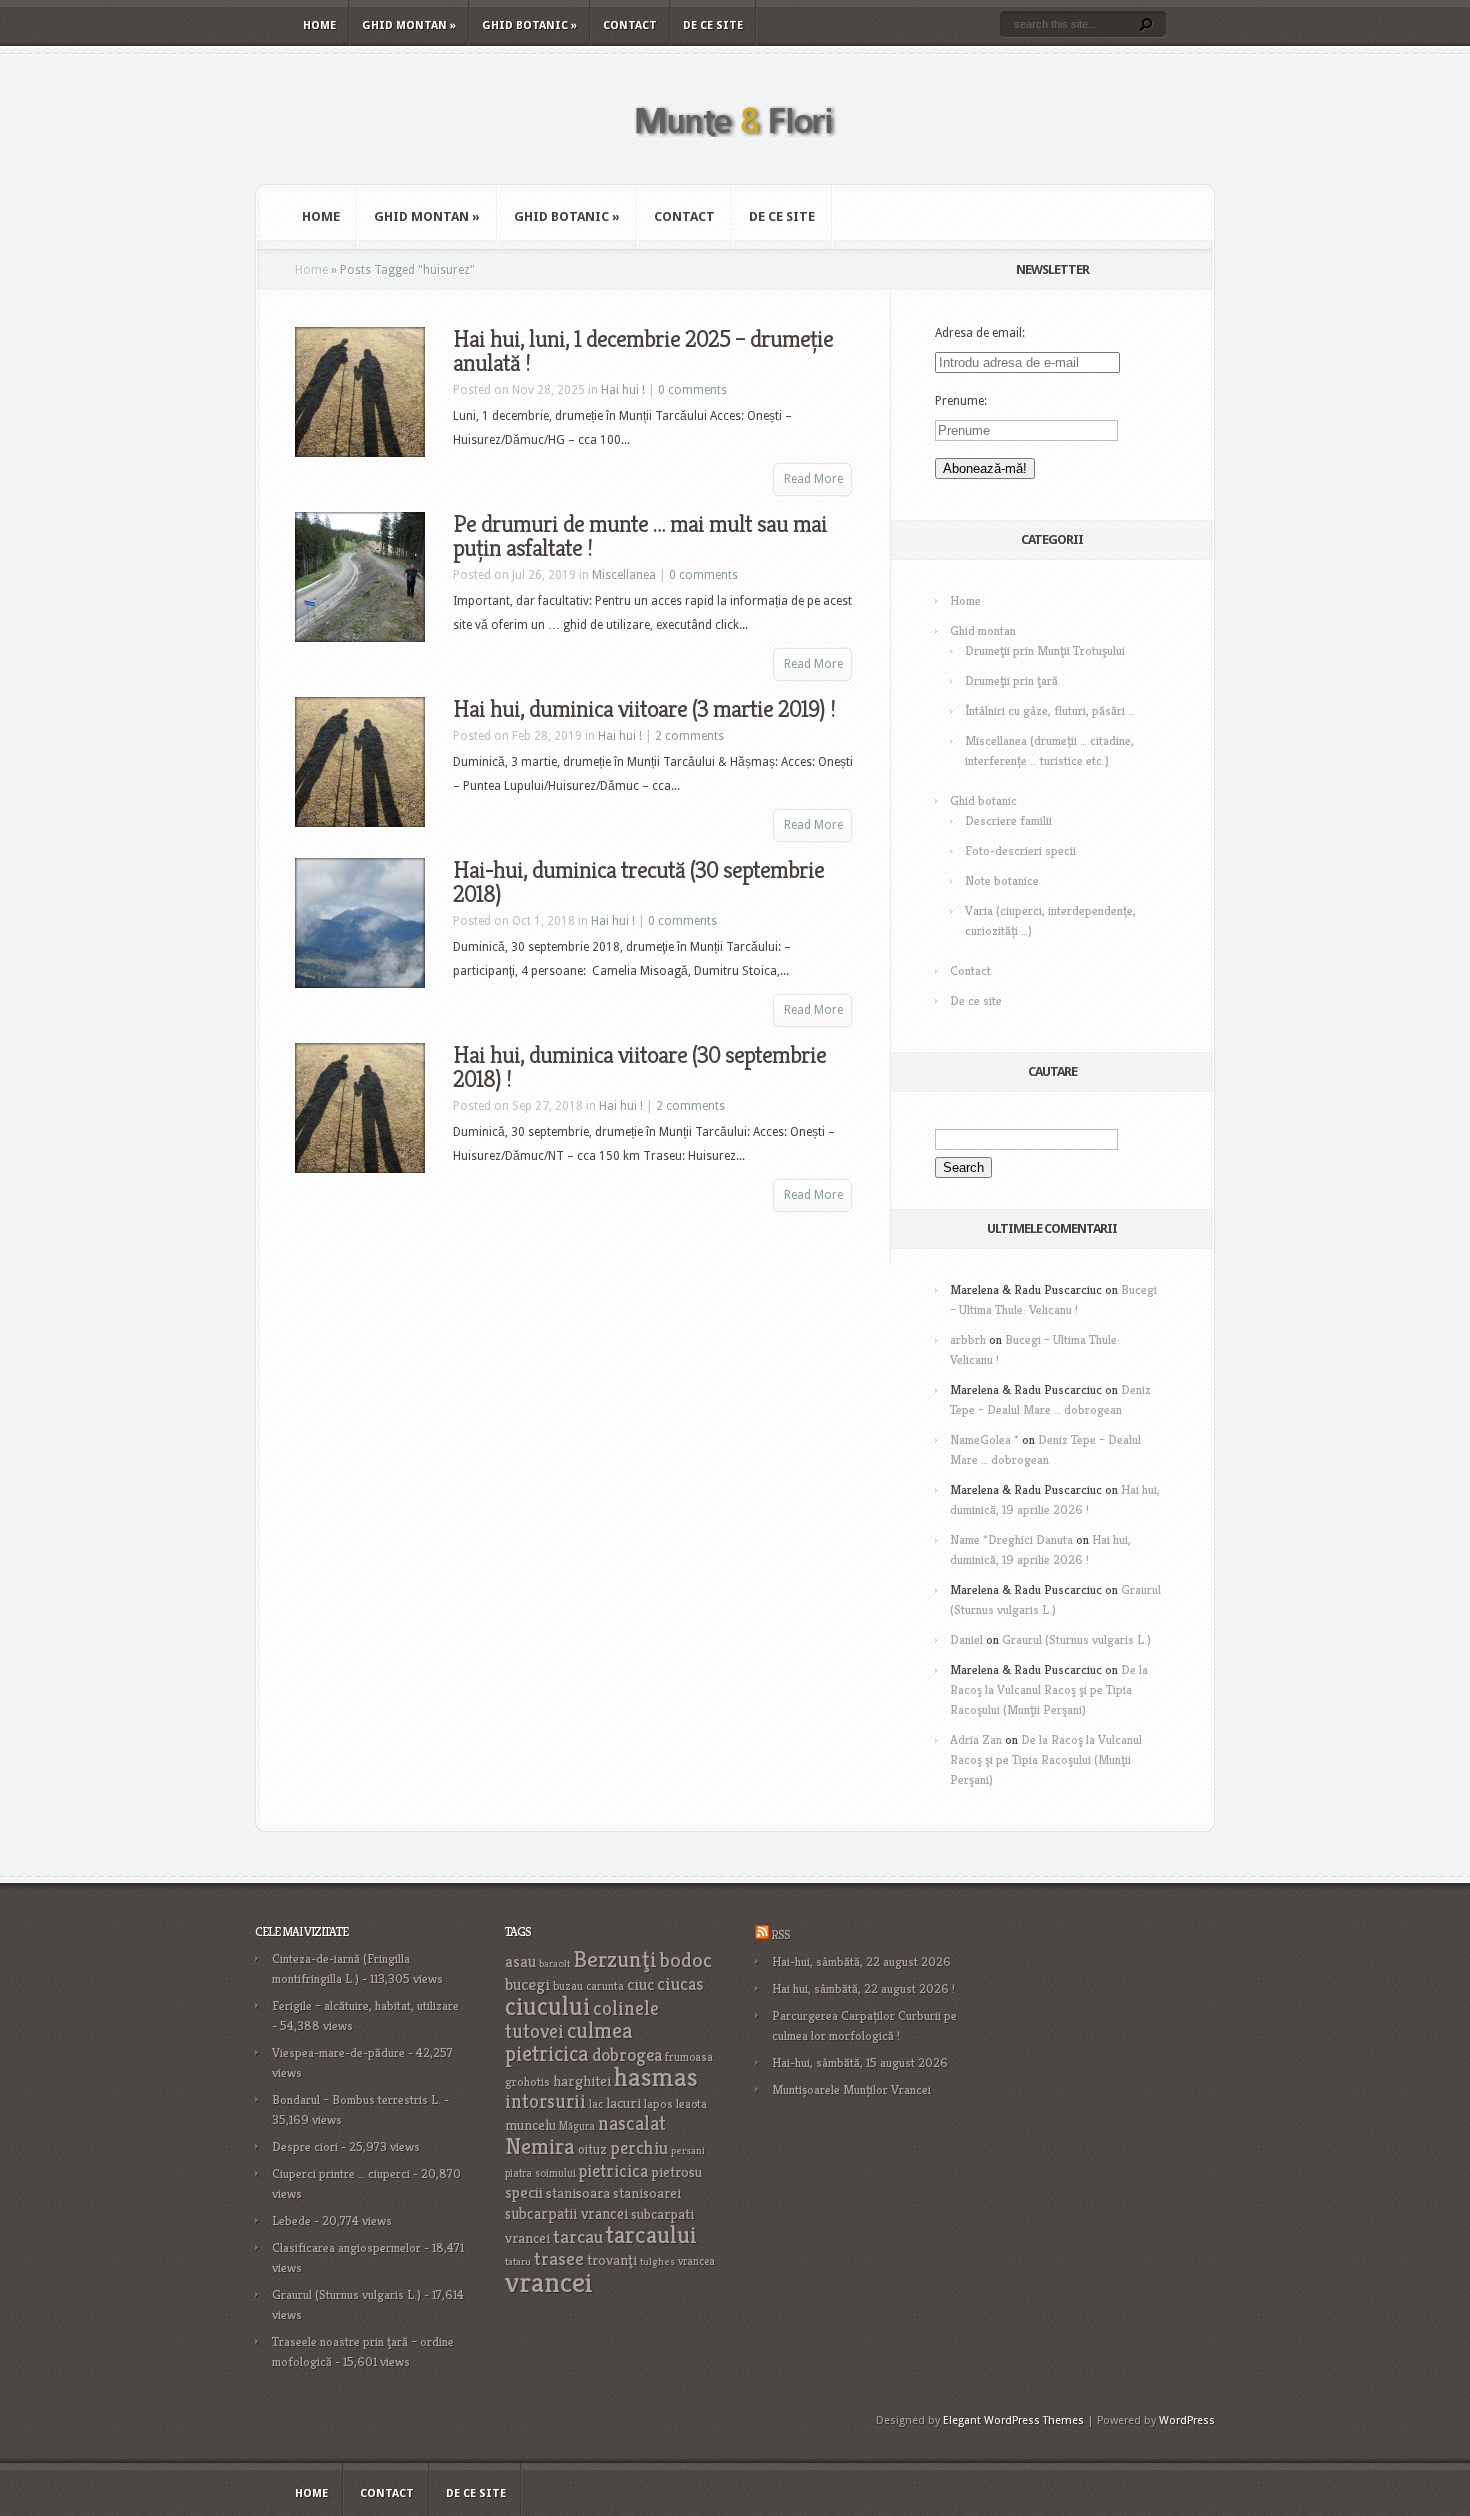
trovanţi (612, 2260)
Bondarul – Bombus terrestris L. (356, 2099)
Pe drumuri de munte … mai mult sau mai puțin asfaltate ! (640, 536)
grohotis (527, 2082)
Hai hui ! (623, 390)
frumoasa (689, 2056)
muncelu (530, 2124)
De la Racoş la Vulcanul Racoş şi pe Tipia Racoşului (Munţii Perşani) (1049, 1689)
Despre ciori (305, 2146)
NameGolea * (984, 1439)
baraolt (554, 1963)
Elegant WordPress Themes (1013, 2420)
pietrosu (676, 2172)
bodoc (686, 1960)
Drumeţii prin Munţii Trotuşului (1045, 650)
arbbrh (968, 1339)
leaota (691, 2103)
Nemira (540, 2146)
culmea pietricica (569, 2042)
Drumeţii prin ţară (1011, 680)
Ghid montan (409, 25)
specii (524, 2192)
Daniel (966, 1639)
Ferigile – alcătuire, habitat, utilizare (365, 2005)
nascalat (632, 2123)
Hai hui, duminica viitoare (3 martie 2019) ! (644, 709)
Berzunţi (615, 1959)
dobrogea (627, 2054)
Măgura (577, 2126)
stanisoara (578, 2193)
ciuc (640, 1984)
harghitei (582, 2080)
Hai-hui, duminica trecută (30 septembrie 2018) (638, 882)
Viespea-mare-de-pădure (338, 2052)
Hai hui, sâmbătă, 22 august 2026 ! (863, 1988)
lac (596, 2104)
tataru (518, 2261)
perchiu (639, 2148)
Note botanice (1002, 880)
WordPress (1187, 2420)
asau (520, 1961)
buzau (568, 1985)
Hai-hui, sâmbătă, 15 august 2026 (860, 2062)
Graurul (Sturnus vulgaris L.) (1076, 1639)
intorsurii (545, 2101)
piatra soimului (540, 2173)
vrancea (696, 2261)
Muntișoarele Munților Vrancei (851, 2089)
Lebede (291, 2220)
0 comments (692, 390)
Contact (630, 25)
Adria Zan (976, 1739)
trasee (559, 2258)
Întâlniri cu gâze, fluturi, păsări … (1050, 710)
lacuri (623, 2102)
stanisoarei (647, 2193)
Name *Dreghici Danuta (1011, 1539)
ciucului (547, 2006)
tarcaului (651, 2234)
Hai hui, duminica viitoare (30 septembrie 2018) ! (639, 1067)
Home (319, 25)
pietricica (613, 2171)
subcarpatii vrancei (566, 2213)
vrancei (549, 2281)
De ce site (713, 25)
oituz (592, 2149)
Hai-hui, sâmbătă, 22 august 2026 (861, 1961)
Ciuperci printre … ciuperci (341, 2173)
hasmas (656, 2077)
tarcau (578, 2236)
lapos (658, 2104)
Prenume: (961, 401)
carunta (605, 1985)
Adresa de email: (980, 333)
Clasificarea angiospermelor (346, 2247)
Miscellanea (624, 575)
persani (688, 2150)
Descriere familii (1008, 820)
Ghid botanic (529, 25)
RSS (780, 1934)
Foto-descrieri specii (1020, 850)
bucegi (527, 1984)
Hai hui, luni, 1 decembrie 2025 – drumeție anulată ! (643, 351)
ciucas (680, 1983)
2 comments (689, 736)
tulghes (657, 2261)
